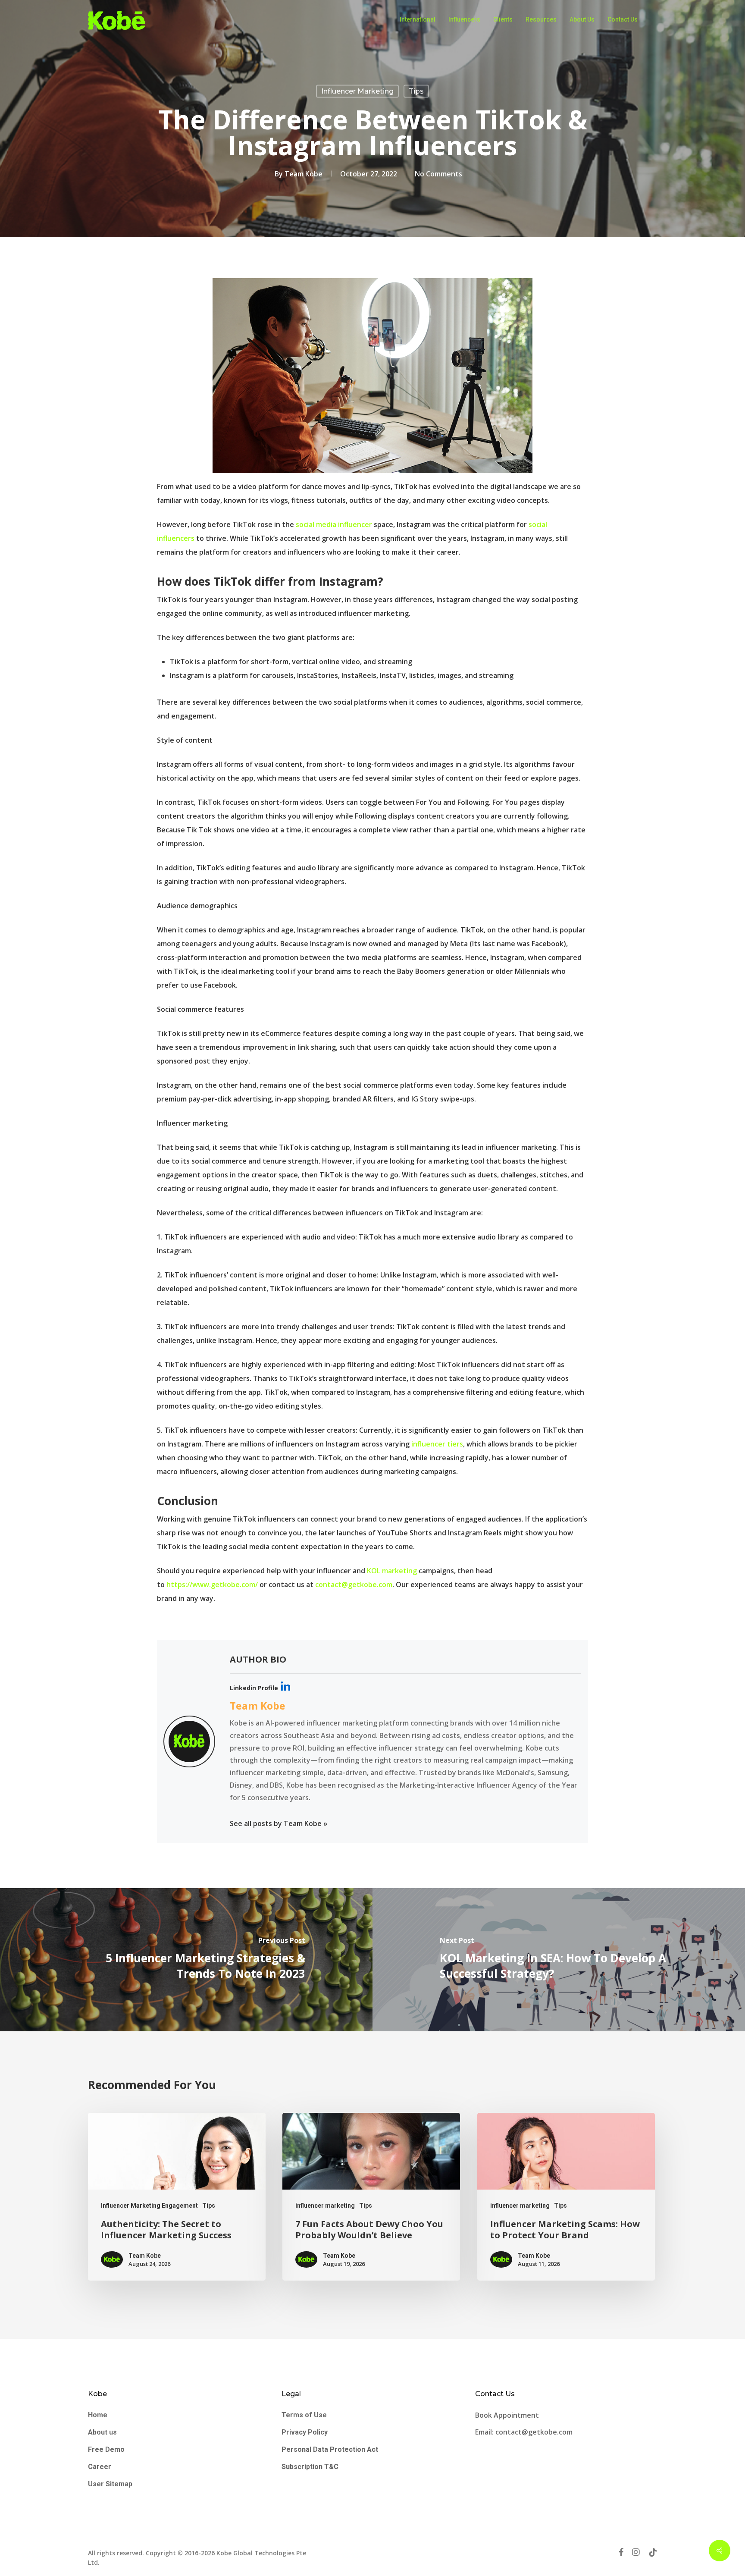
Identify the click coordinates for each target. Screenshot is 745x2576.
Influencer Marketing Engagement (149, 2206)
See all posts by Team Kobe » (279, 1823)
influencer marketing (357, 91)
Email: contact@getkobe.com (524, 2432)
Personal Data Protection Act (330, 2449)
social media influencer (334, 524)
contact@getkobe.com (354, 1585)
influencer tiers (437, 1444)
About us (102, 2432)
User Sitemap (110, 2484)
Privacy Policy (305, 2432)
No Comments (438, 174)
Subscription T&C (310, 2467)
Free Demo (106, 2449)
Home (98, 2415)
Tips (416, 91)
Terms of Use (304, 2415)
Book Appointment (508, 2415)
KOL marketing (392, 1571)
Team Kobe (304, 174)
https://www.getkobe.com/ (212, 1585)
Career (100, 2467)
